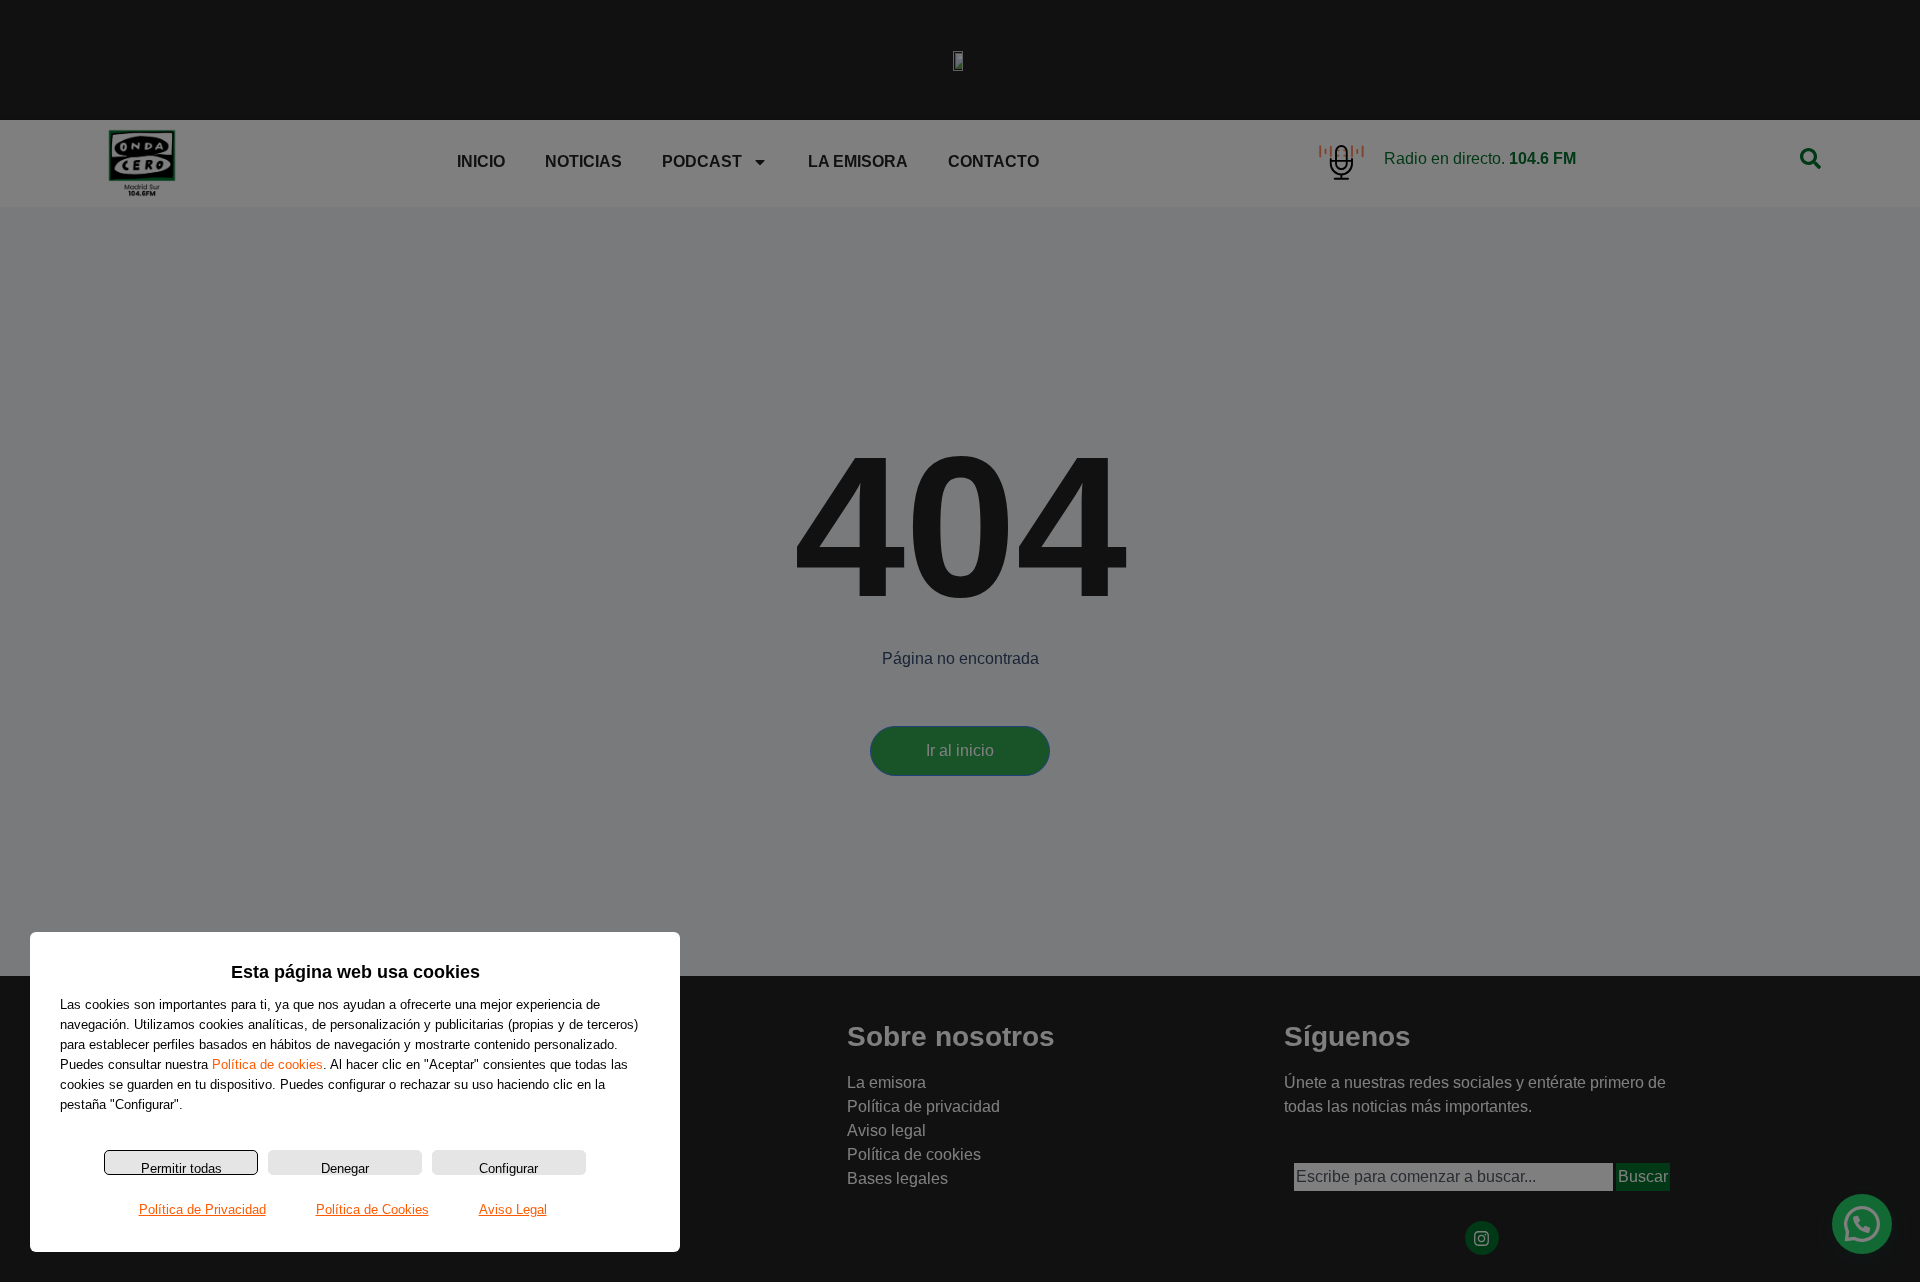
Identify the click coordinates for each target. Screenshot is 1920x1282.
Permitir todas (181, 1168)
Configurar (508, 1168)
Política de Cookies (372, 1209)
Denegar (345, 1168)
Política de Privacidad (202, 1209)
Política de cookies (267, 1064)
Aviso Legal (513, 1209)
